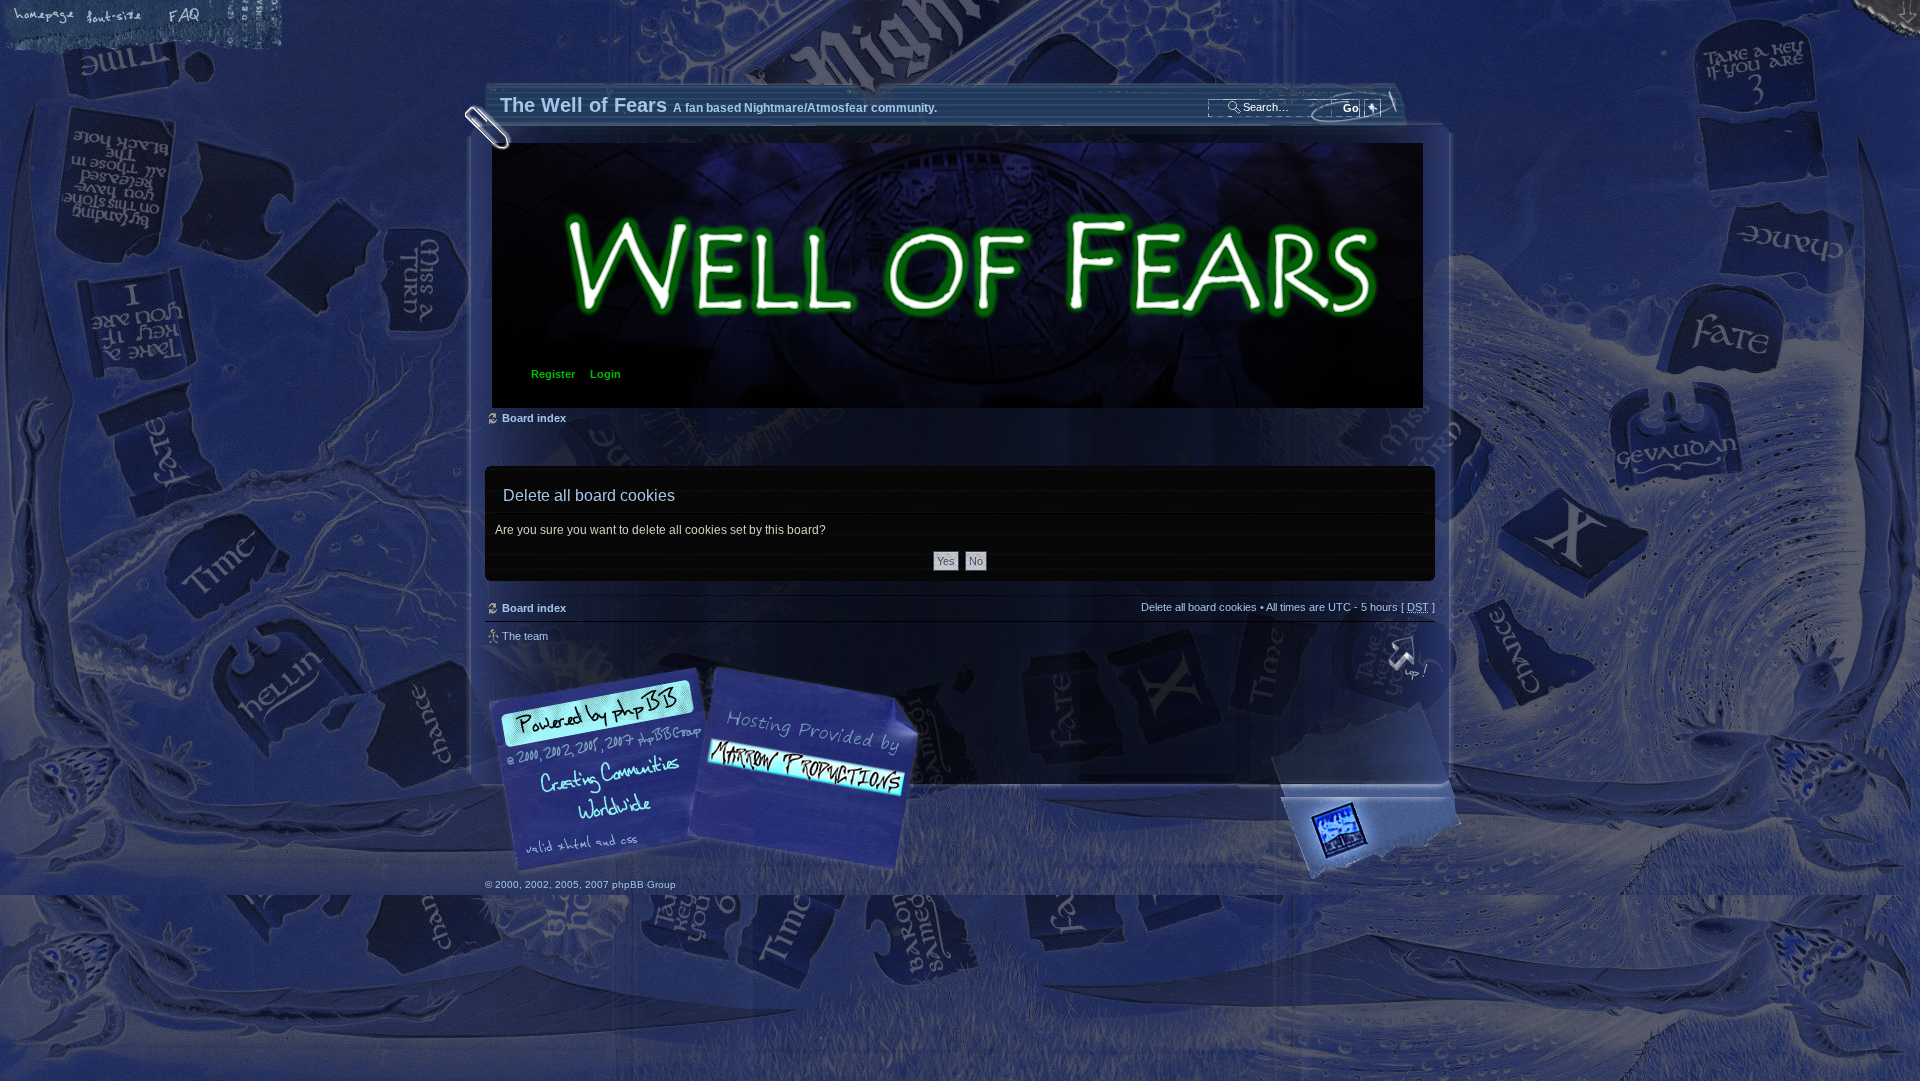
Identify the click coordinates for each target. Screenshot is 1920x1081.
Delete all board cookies (1199, 607)
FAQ (185, 17)
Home (45, 17)
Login (605, 374)
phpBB (710, 769)
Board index (957, 275)
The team (525, 636)
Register (553, 374)
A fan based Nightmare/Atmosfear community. (800, 782)
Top (1410, 660)
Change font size (115, 17)
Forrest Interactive (1375, 838)
